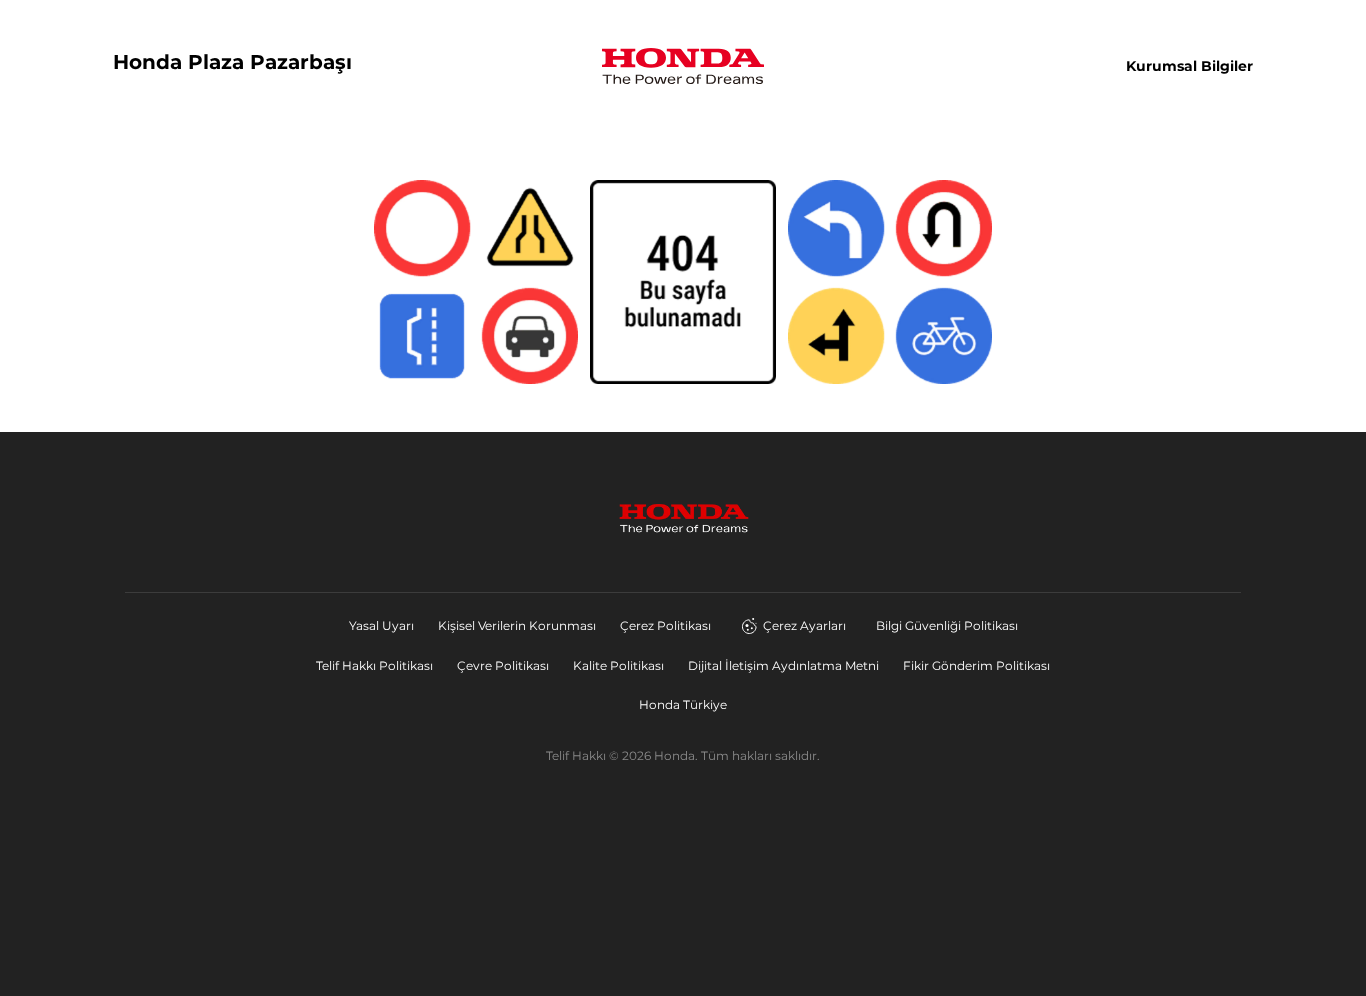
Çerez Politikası (665, 625)
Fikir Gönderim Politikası (976, 665)
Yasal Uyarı (381, 625)
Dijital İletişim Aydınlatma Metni (783, 665)
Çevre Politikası (503, 665)
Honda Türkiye (683, 704)
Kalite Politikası (618, 665)
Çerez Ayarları (804, 625)
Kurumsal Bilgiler (1189, 66)
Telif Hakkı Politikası (374, 665)
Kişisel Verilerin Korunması (517, 625)
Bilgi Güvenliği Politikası (947, 625)
